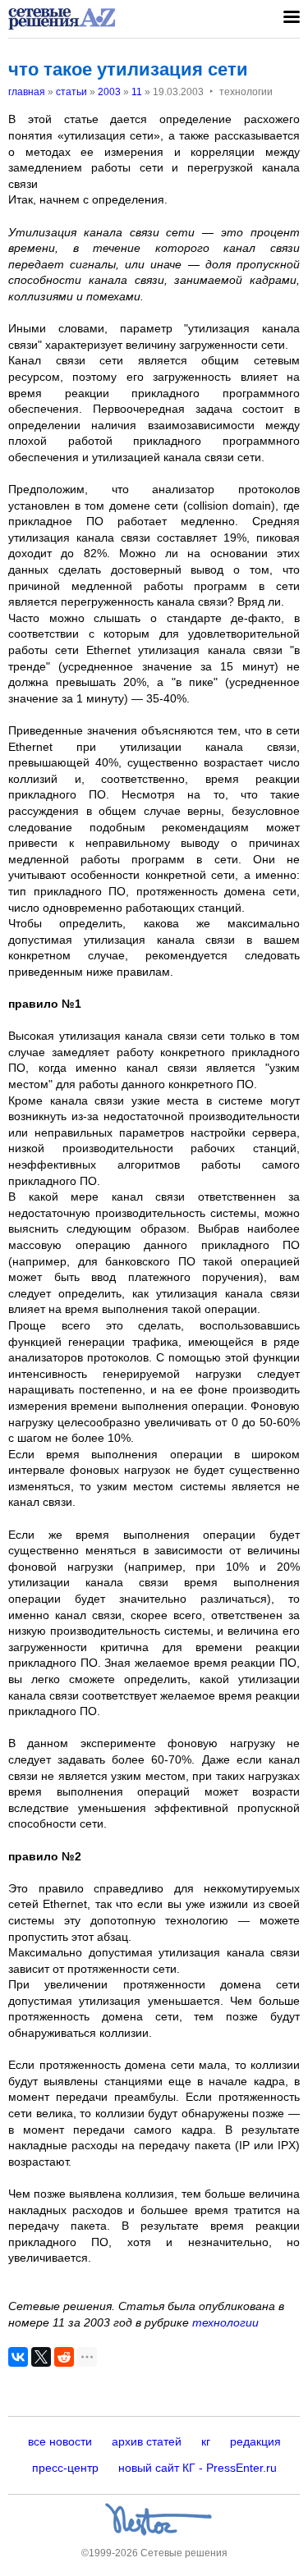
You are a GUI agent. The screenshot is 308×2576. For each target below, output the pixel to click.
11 (137, 92)
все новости (60, 2441)
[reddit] (64, 2357)
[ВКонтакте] (18, 2357)
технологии (225, 2322)
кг (206, 2441)
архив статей (147, 2441)
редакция (255, 2441)
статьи (71, 92)
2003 (109, 92)
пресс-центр (65, 2468)
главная (27, 92)
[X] (41, 2357)
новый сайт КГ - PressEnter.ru (198, 2468)
